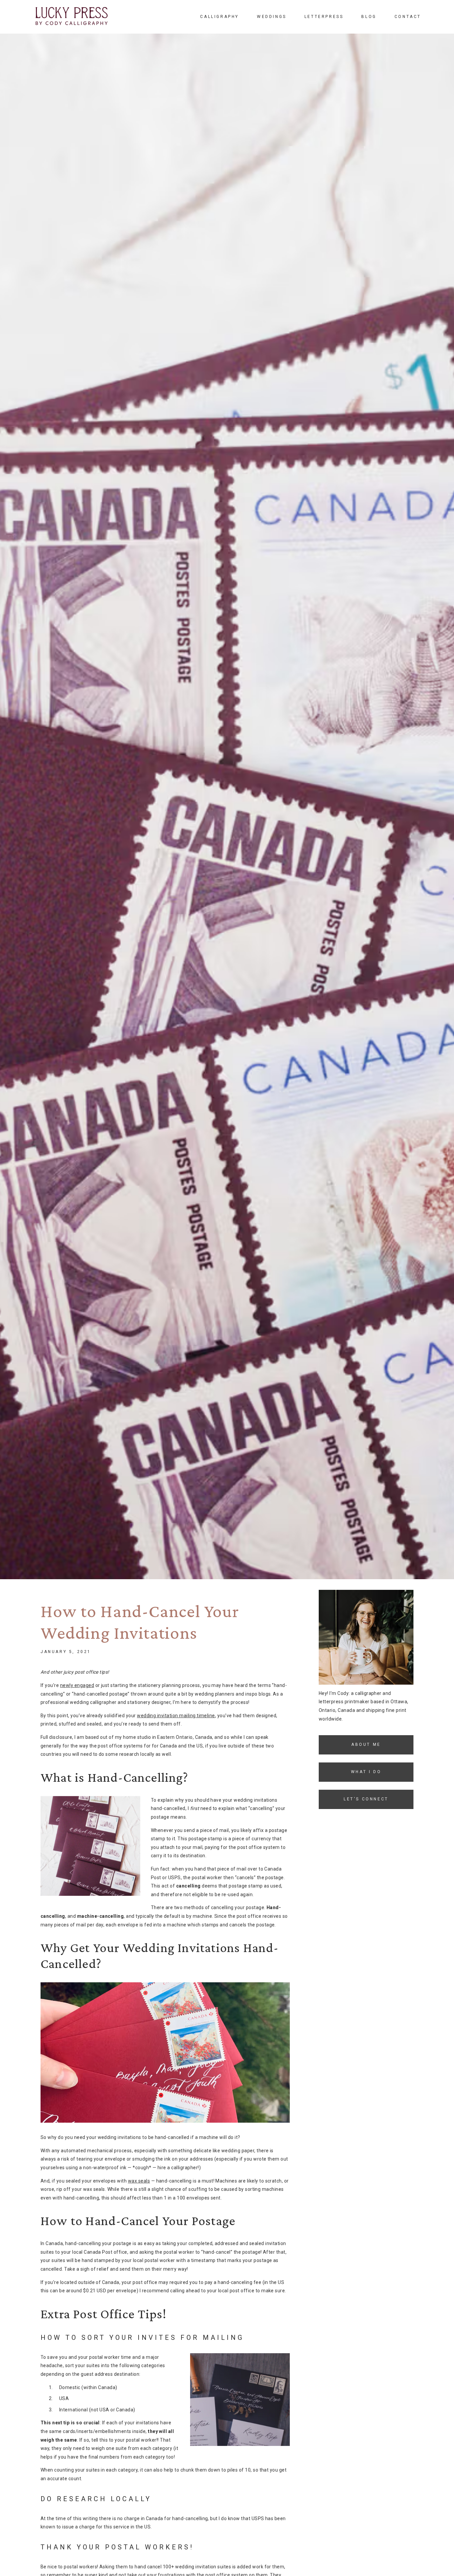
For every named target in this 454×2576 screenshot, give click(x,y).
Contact (408, 17)
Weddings (272, 17)
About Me (366, 1744)
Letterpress (324, 17)
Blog (369, 17)
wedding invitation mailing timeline (176, 1716)
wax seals (139, 2181)
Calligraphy (220, 17)
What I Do (366, 1772)
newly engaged (77, 1685)
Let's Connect (366, 1799)
